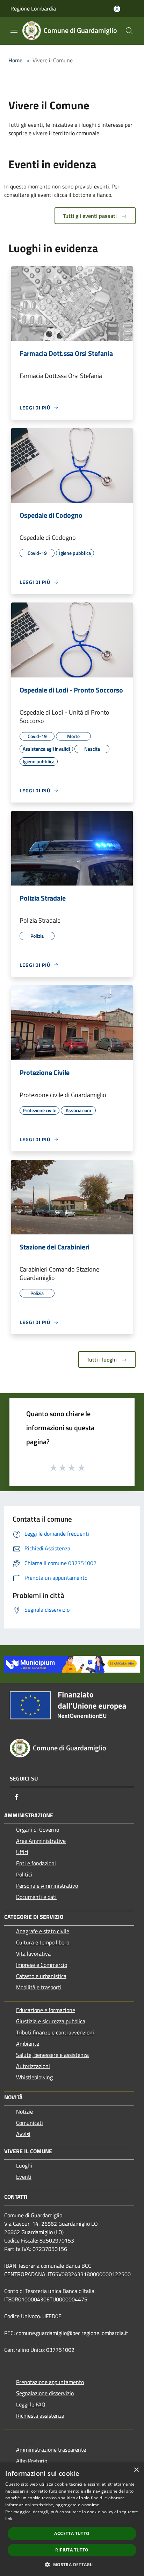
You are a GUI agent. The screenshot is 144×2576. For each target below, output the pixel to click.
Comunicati (30, 2123)
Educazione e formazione (46, 2010)
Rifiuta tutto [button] (72, 2550)
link (9, 2519)
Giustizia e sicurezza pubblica (51, 2021)
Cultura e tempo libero (43, 1942)
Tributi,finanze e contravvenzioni (55, 2032)
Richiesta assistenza (40, 2416)
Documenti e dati (36, 1897)
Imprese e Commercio (42, 1965)
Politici (24, 1874)
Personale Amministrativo (47, 1886)
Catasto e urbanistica (41, 1976)
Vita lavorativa (33, 1954)
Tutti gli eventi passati (91, 216)
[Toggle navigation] (14, 30)
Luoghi (24, 2165)
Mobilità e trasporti (39, 1987)
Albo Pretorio (32, 2461)
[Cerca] (129, 31)
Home (15, 60)
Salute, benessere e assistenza (52, 2055)
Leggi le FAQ (31, 2404)
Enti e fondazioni (36, 1863)
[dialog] (72, 2519)
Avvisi (23, 2134)
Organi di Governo (38, 1830)
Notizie (24, 2112)
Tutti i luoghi (102, 1359)
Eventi (24, 2177)
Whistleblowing (34, 2077)
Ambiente (28, 2044)
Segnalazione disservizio (45, 2393)
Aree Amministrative (41, 1841)
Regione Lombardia (33, 8)
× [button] (136, 2470)
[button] (72, 2564)
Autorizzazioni (33, 2066)
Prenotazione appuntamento (50, 2382)
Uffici (22, 1852)
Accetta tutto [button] (72, 2533)
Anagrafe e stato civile (43, 1931)
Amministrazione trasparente (51, 2450)
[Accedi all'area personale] (117, 9)
